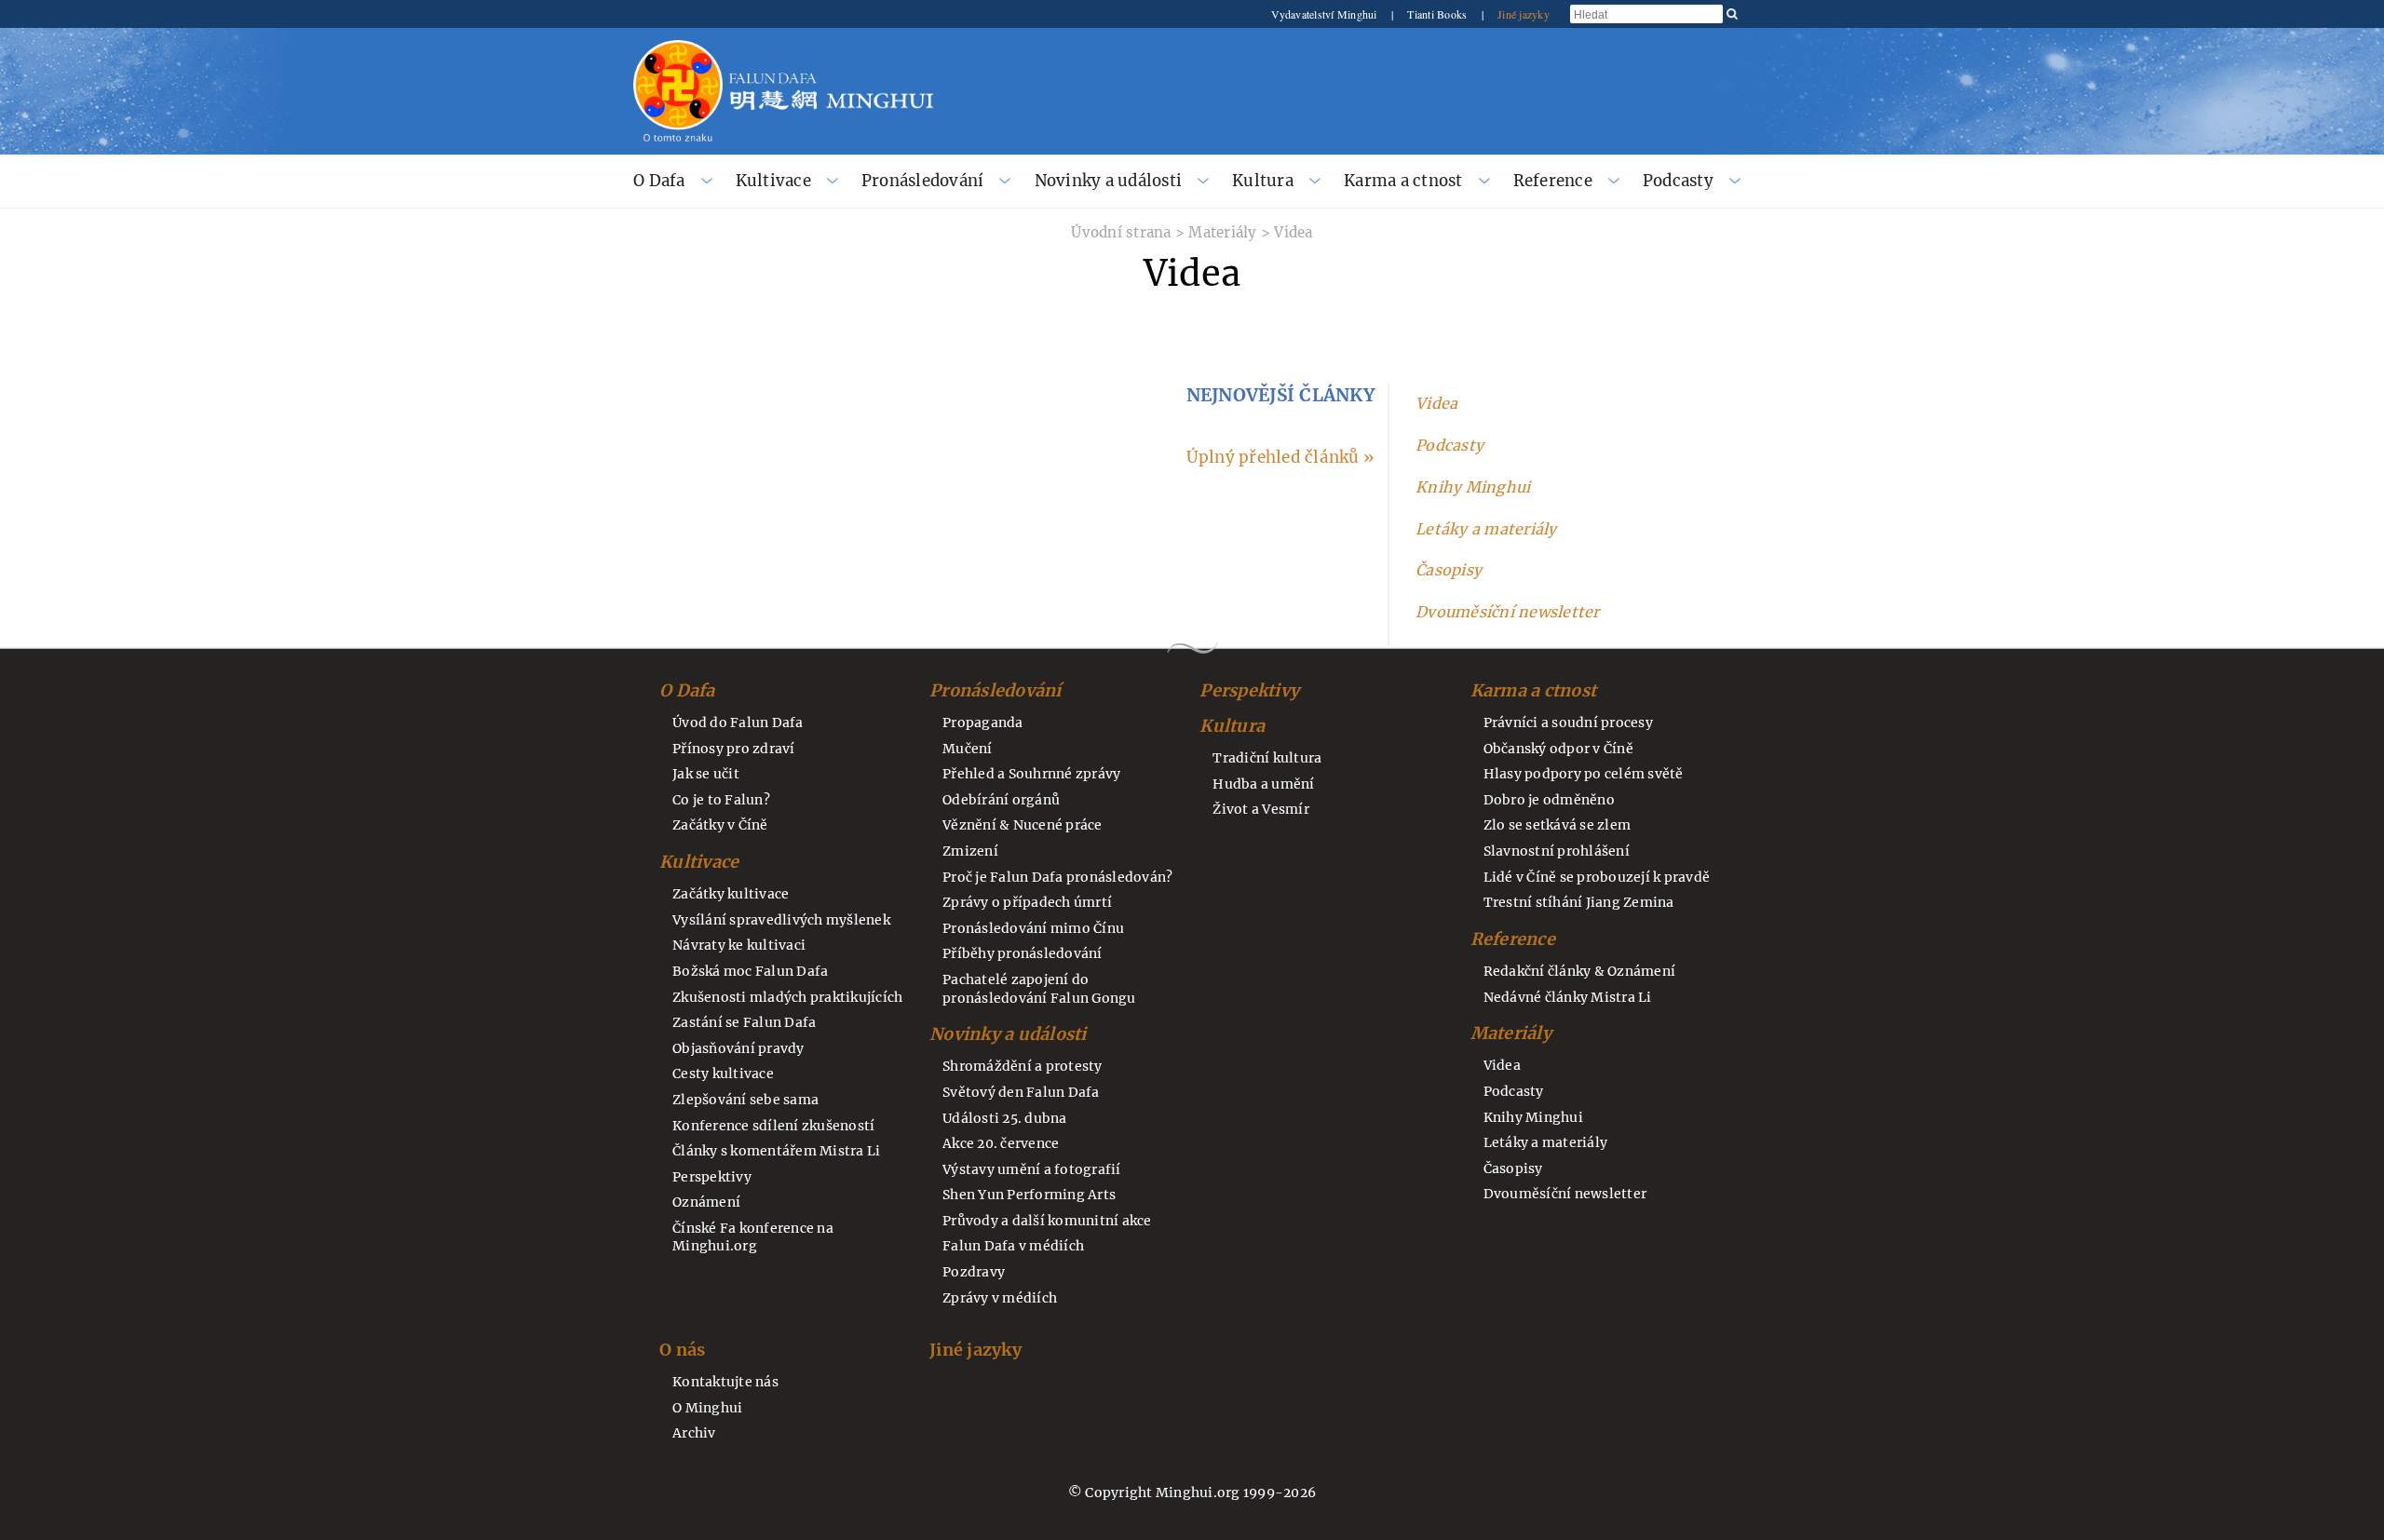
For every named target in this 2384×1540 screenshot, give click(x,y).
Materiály (1222, 232)
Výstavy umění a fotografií (1032, 1169)
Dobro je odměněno (1549, 800)
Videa (1293, 232)
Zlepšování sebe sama (745, 1100)
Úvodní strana (1121, 232)
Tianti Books (1438, 14)
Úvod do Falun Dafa (738, 723)
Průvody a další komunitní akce (1047, 1221)
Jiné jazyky (1524, 14)
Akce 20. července (1001, 1143)
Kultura (1263, 181)
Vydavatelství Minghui (1326, 14)
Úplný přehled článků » (1280, 457)
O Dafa (659, 181)
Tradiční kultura (1267, 758)
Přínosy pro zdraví (734, 749)
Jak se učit (706, 774)
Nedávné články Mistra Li (1568, 997)
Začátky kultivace (731, 894)
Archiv (694, 1433)
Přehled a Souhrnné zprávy (1031, 774)
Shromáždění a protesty (1023, 1066)
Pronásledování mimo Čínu (1033, 928)
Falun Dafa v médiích (1013, 1246)
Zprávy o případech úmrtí (1027, 902)
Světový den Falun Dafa (1021, 1092)
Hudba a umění (1263, 784)
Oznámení (706, 1202)
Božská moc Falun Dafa (750, 971)
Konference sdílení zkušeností (773, 1126)
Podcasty (1678, 181)
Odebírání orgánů (1001, 800)
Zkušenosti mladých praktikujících (787, 997)
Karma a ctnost (1403, 181)
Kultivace (773, 181)
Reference (1553, 181)
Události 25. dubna (1005, 1118)
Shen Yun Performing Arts (1029, 1195)
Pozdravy (974, 1272)
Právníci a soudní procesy (1568, 723)
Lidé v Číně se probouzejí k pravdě (1597, 877)
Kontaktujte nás (725, 1382)
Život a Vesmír (1261, 809)
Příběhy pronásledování (1023, 953)
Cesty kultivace (723, 1074)
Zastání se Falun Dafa (744, 1022)
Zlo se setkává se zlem (1558, 825)
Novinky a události (1109, 181)
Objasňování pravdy (738, 1048)
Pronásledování (923, 181)
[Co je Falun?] (678, 48)
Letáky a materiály (1486, 529)
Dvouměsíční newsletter (1508, 612)
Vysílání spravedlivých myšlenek (781, 920)
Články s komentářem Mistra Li (776, 1151)
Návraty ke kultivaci (739, 945)
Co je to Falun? (721, 800)
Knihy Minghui (1473, 487)
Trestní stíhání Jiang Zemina (1579, 902)
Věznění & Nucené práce (1023, 825)
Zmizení (970, 851)
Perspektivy (712, 1177)
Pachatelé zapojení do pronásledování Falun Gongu (1039, 989)
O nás (682, 1350)
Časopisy (1449, 570)
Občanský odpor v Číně (1558, 749)
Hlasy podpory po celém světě (1584, 774)
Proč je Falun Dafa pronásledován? (1057, 877)
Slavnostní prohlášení (1557, 851)
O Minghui (707, 1408)
